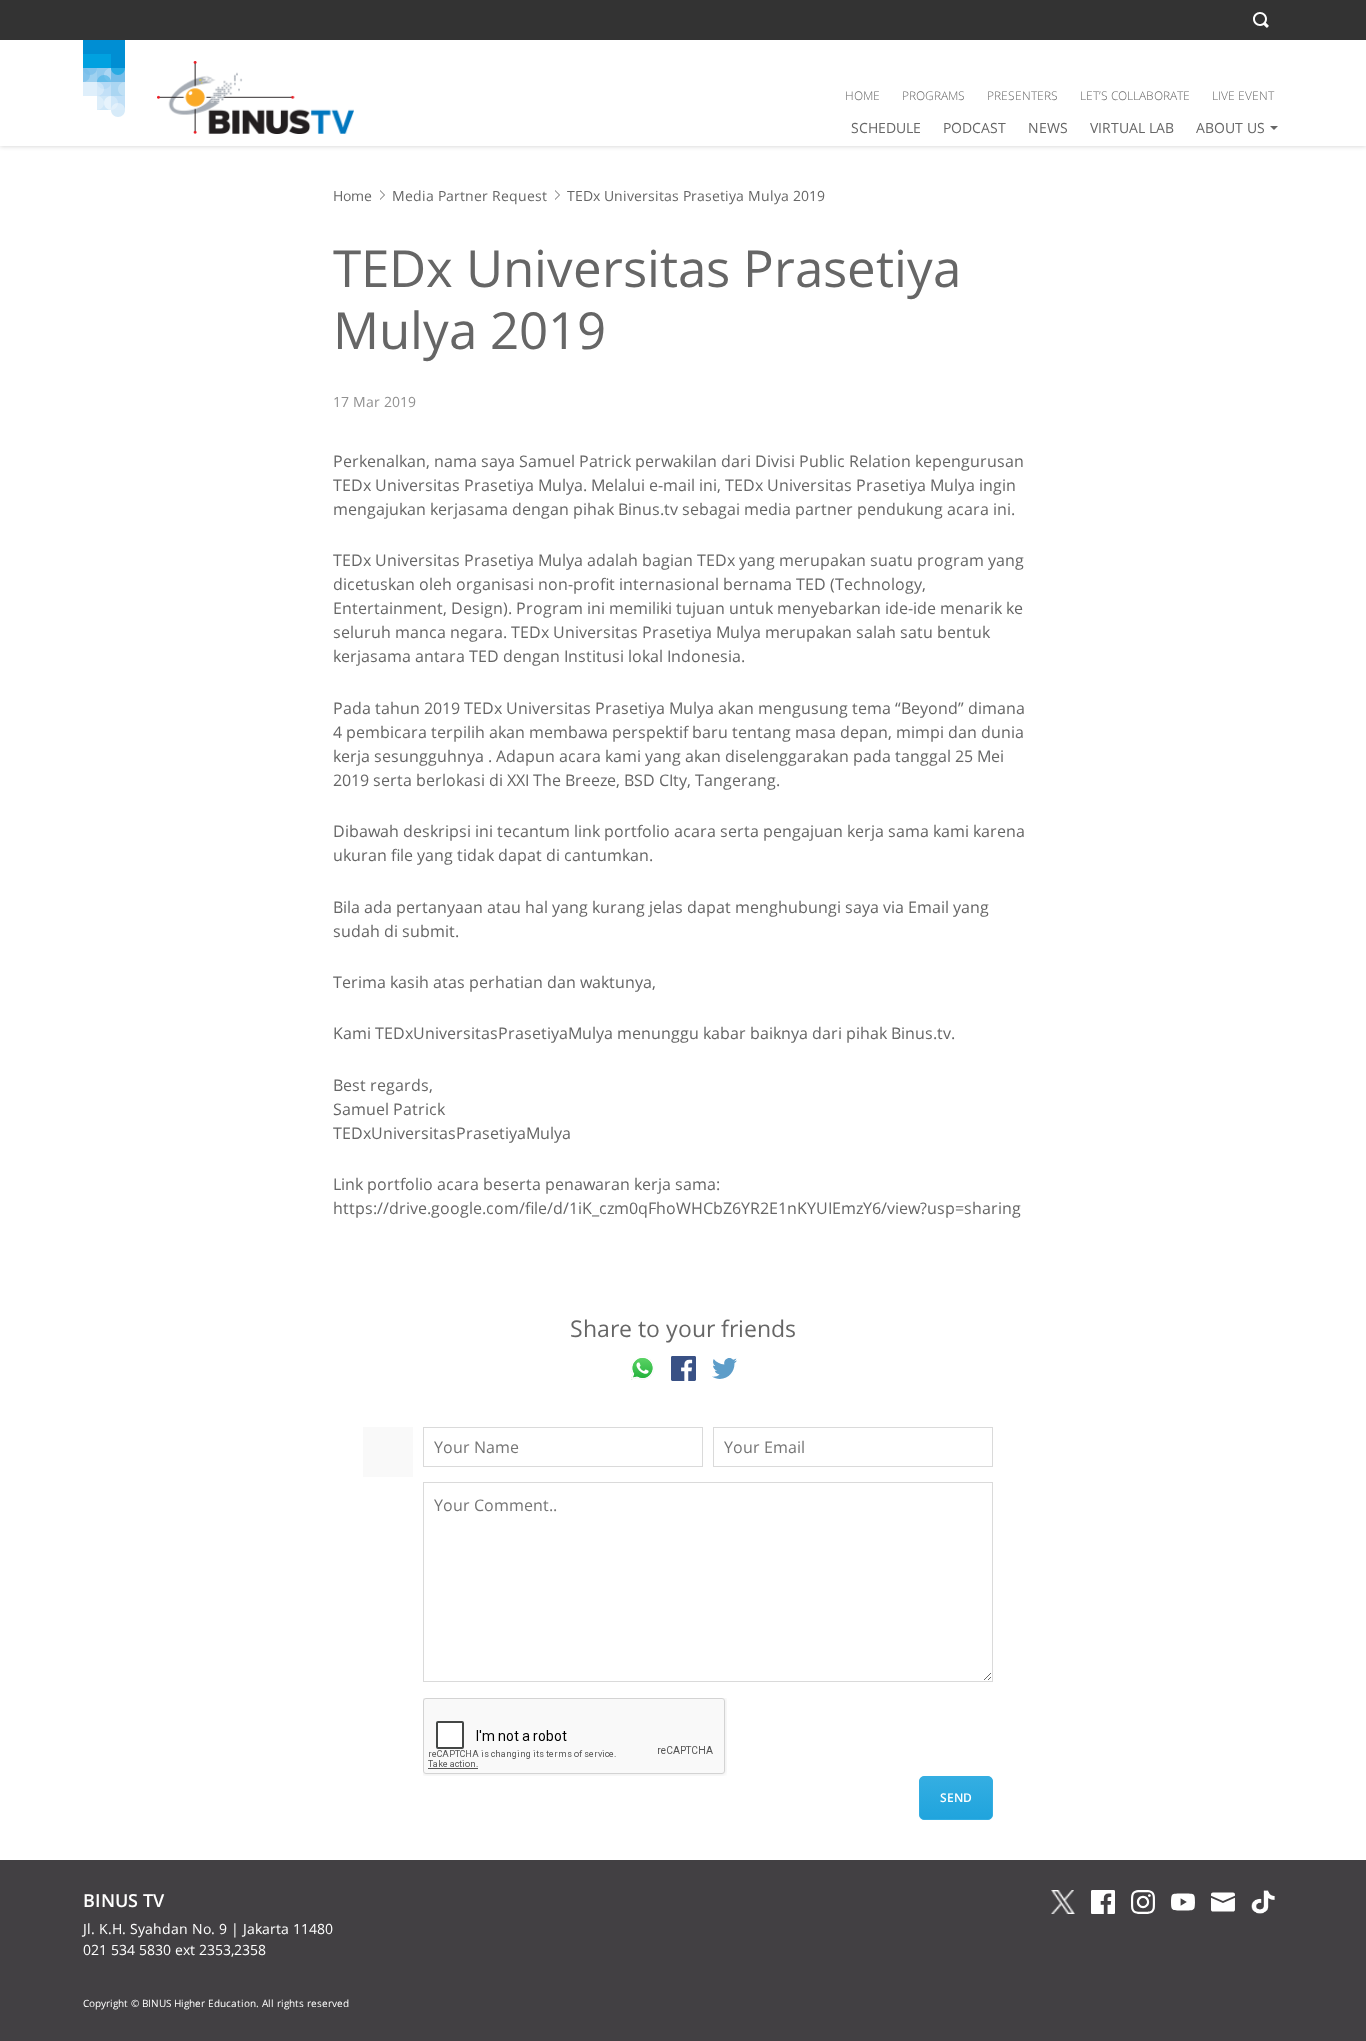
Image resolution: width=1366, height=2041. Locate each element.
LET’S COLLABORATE (1135, 95)
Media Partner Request (469, 195)
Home (352, 195)
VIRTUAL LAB (1132, 127)
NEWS (1048, 127)
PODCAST (974, 127)
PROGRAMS (933, 95)
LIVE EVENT (1243, 95)
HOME (862, 95)
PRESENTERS (1022, 95)
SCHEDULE (886, 127)
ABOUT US (1230, 127)
